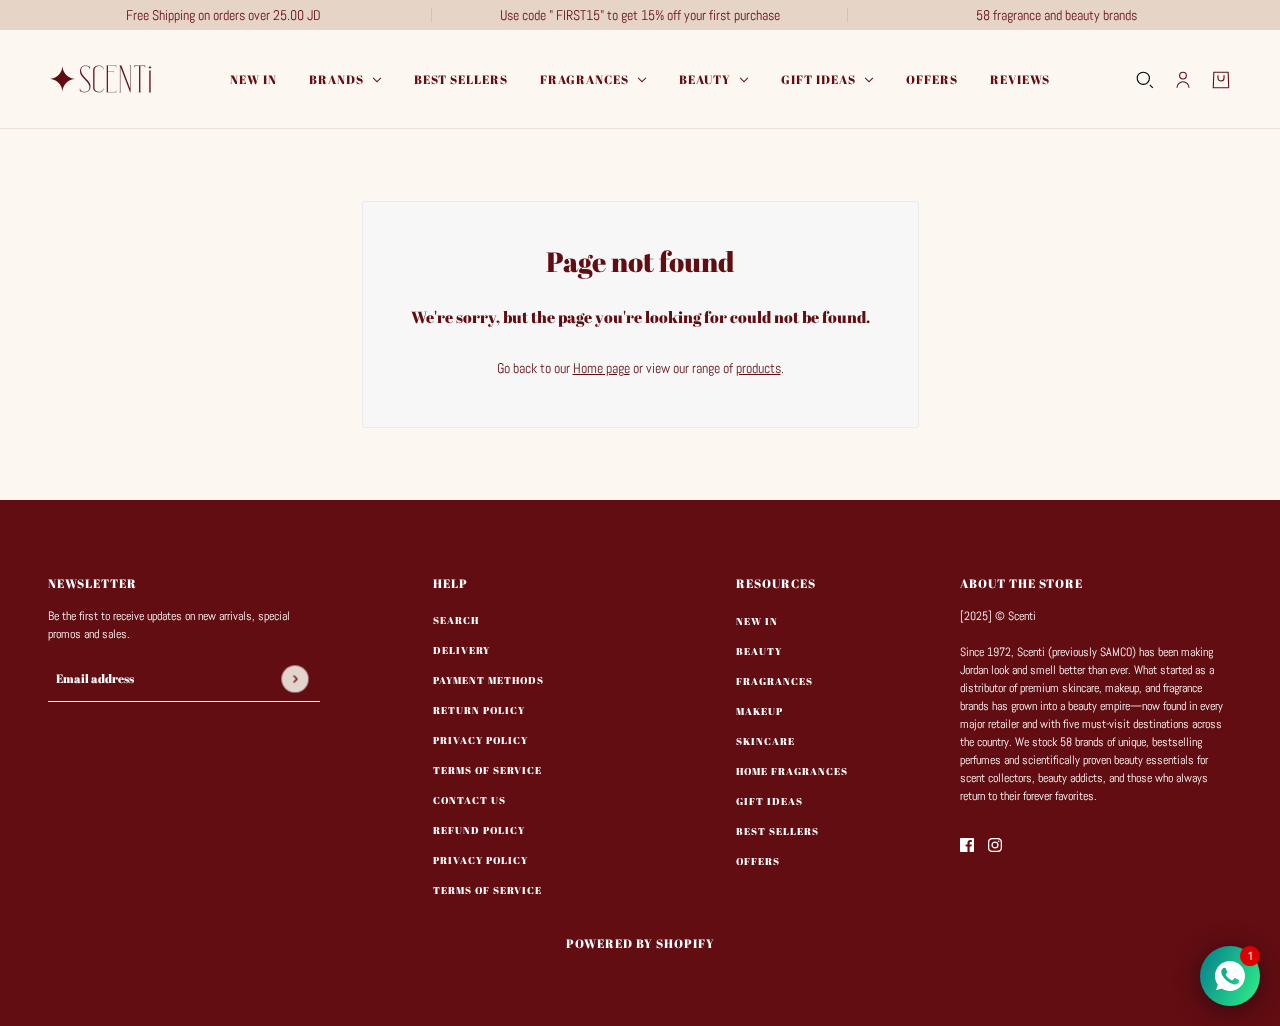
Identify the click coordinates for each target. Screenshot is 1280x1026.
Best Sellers (777, 831)
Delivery (461, 650)
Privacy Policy (480, 740)
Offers (758, 861)
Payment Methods (488, 680)
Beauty (759, 651)
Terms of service (487, 890)
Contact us (469, 800)
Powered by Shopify (640, 943)
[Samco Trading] (103, 79)
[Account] (1183, 80)
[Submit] (294, 678)
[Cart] (1221, 80)
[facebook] (967, 844)
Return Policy (479, 710)
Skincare (765, 741)
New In (757, 621)
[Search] (1145, 80)
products (758, 368)
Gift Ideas (769, 801)
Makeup (759, 711)
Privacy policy (480, 860)
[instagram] (995, 844)
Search (456, 620)
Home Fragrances (792, 771)
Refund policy (479, 830)
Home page (601, 368)
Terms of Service (487, 770)
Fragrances (774, 681)
